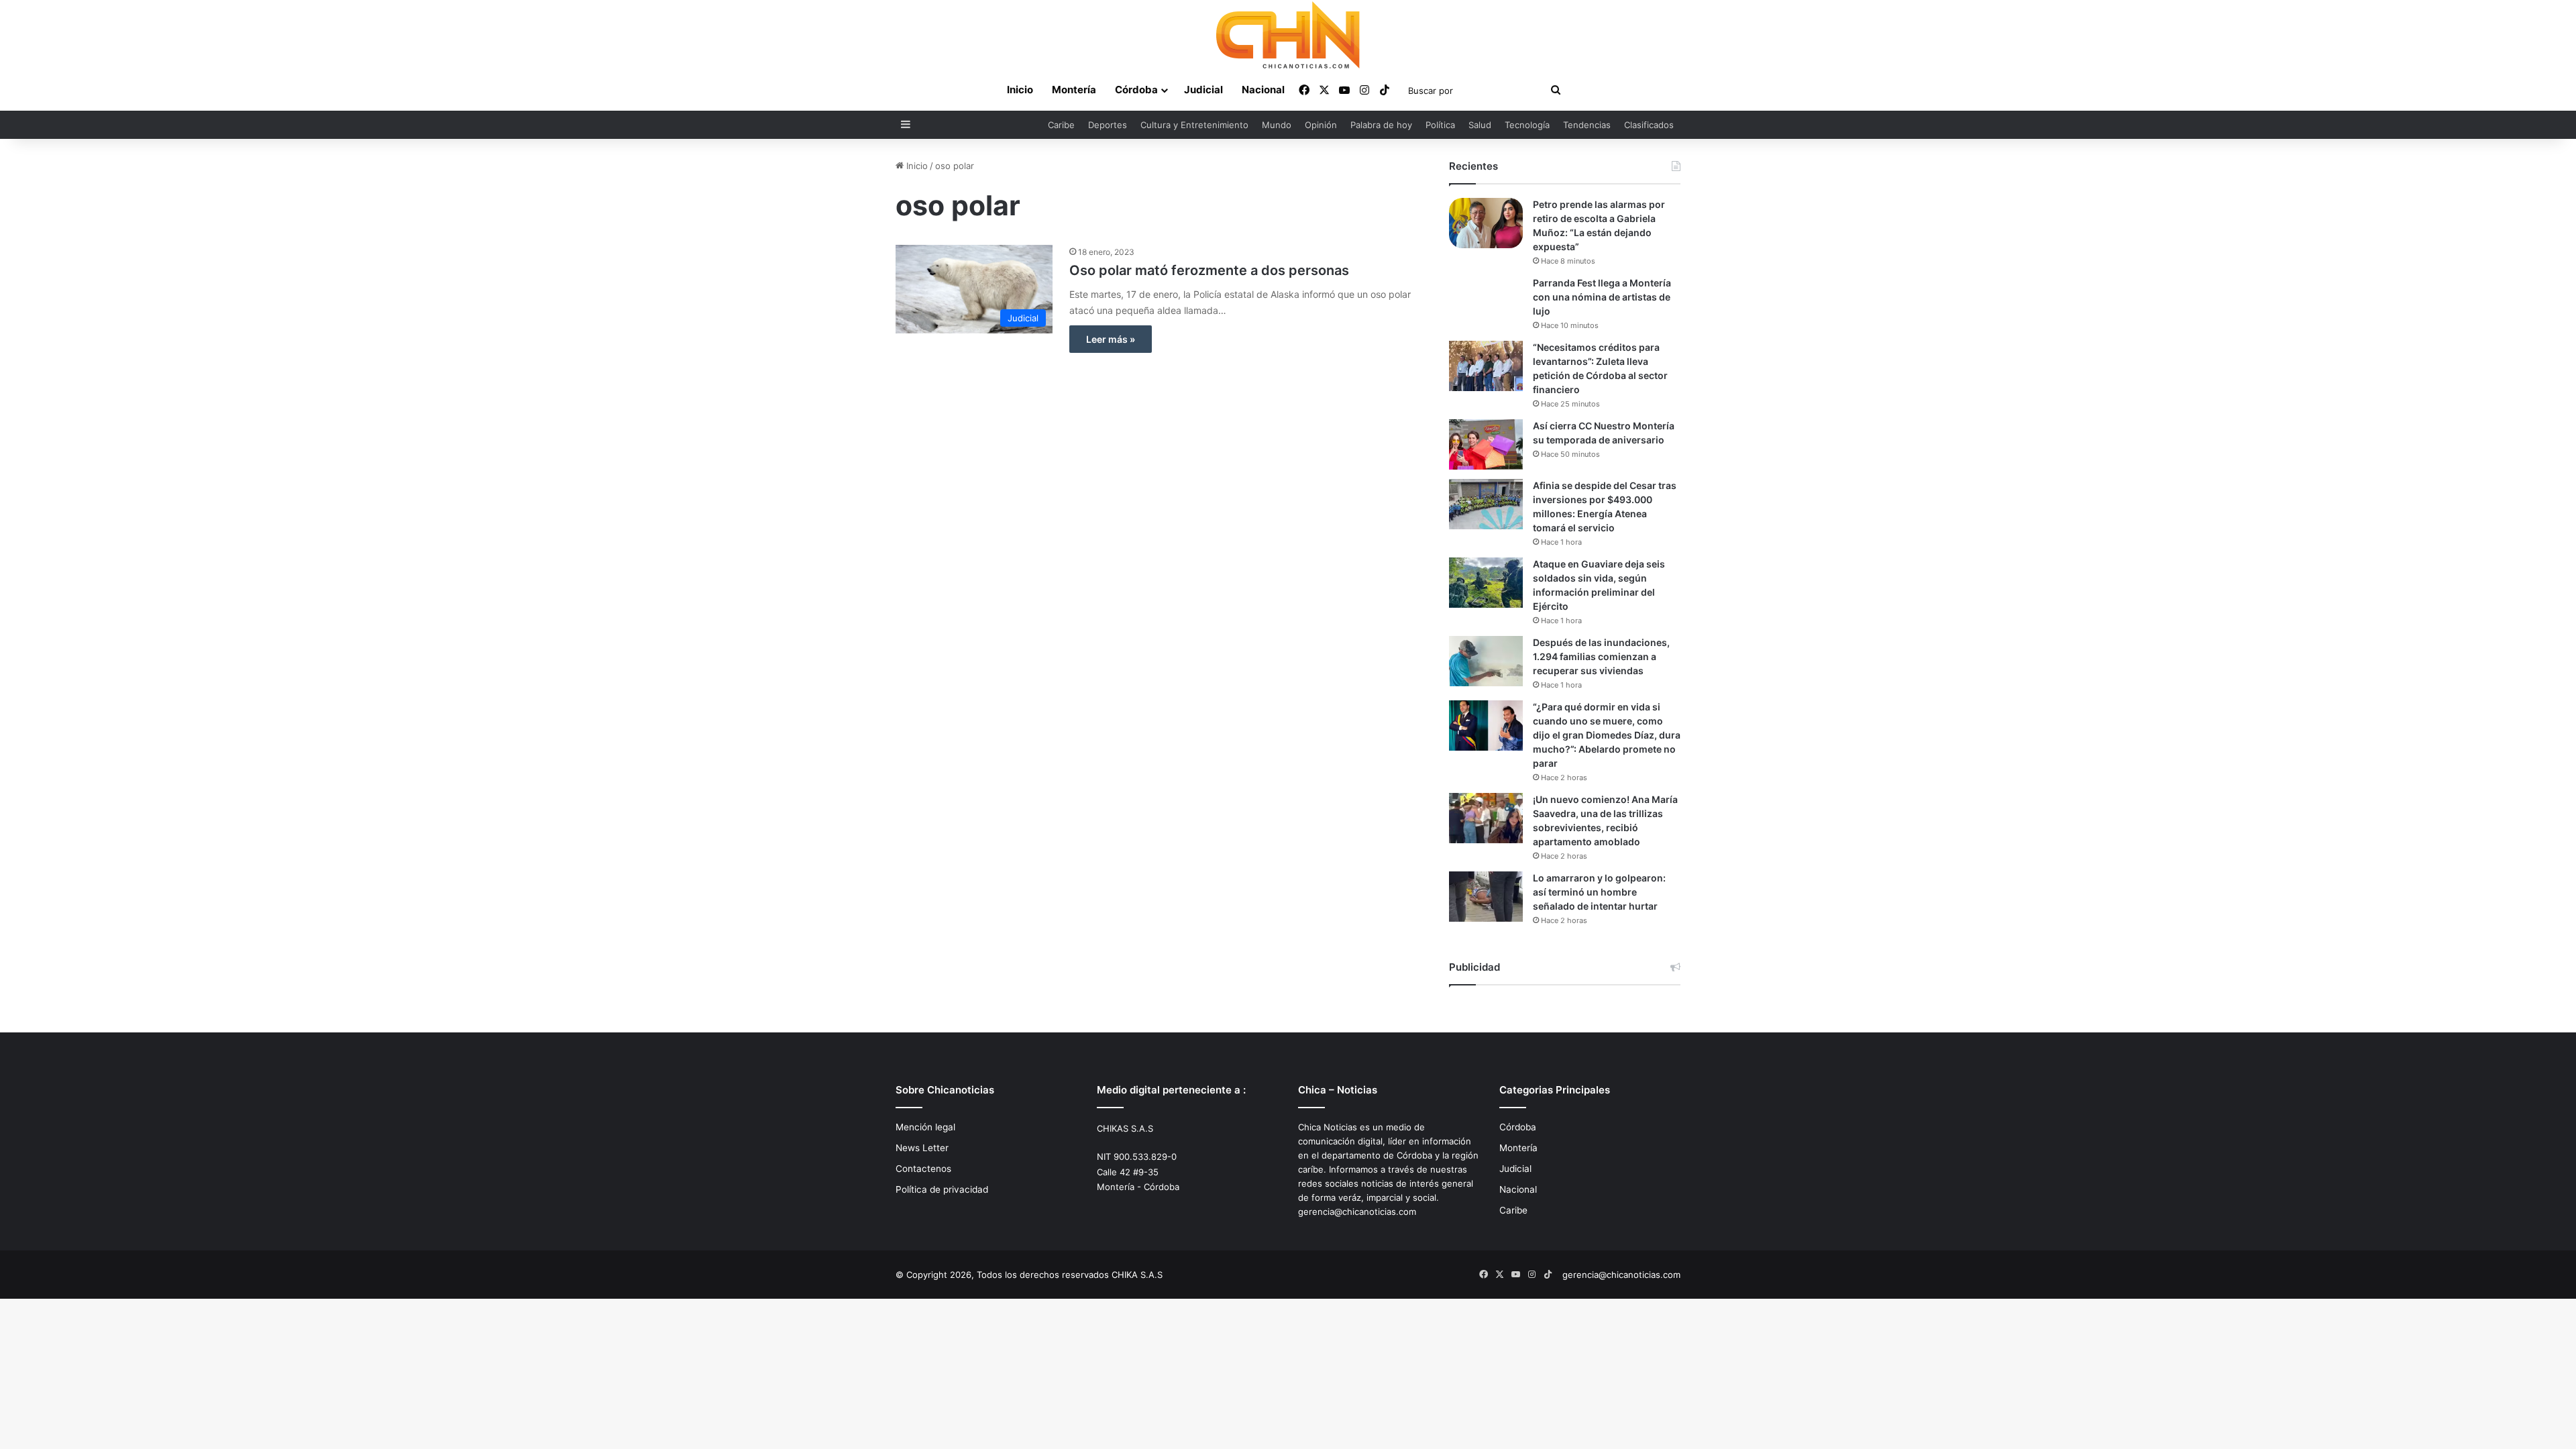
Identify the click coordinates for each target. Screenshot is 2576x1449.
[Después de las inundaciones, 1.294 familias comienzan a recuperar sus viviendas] (1486, 661)
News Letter (922, 1148)
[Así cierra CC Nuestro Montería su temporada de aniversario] (1486, 444)
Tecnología (1527, 125)
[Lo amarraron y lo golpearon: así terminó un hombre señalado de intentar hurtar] (1486, 897)
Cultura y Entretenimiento (1194, 125)
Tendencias (1587, 125)
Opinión (1321, 125)
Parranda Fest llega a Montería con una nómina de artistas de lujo (1602, 297)
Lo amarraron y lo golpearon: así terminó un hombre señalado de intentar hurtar (1599, 892)
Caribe (1061, 125)
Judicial (1203, 90)
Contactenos (923, 1169)
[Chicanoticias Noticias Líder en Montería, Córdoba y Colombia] (1288, 35)
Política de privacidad (942, 1189)
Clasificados (1649, 125)
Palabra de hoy (1381, 125)
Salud (1480, 125)
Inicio (1020, 90)
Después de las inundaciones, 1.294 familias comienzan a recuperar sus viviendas (1601, 656)
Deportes (1108, 125)
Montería (1074, 90)
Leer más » (1111, 339)
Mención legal (925, 1127)
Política (1440, 125)
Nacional (1263, 90)
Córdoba (1136, 90)
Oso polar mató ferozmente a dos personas (1209, 270)
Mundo (1277, 125)
